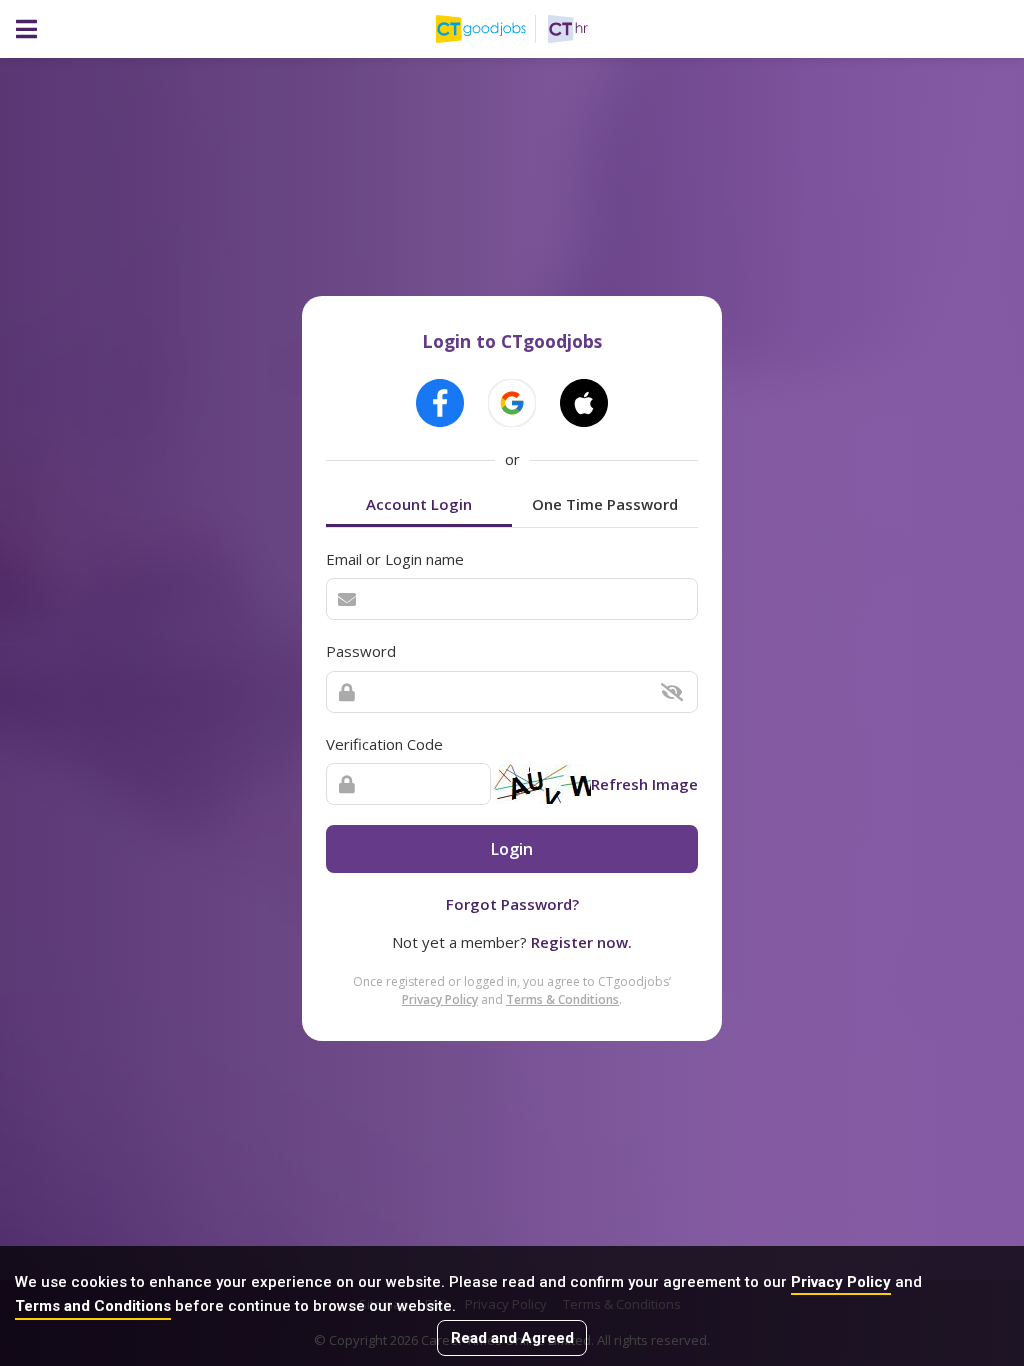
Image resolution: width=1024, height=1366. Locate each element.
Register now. (581, 942)
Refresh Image (644, 784)
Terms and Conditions (93, 1306)
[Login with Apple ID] (584, 403)
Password (361, 651)
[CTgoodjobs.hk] (492, 29)
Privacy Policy (841, 1282)
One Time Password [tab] (605, 504)
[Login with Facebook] (440, 403)
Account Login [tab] (419, 504)
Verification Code (384, 744)
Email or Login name (395, 559)
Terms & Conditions (562, 999)
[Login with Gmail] (512, 403)
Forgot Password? (512, 904)
